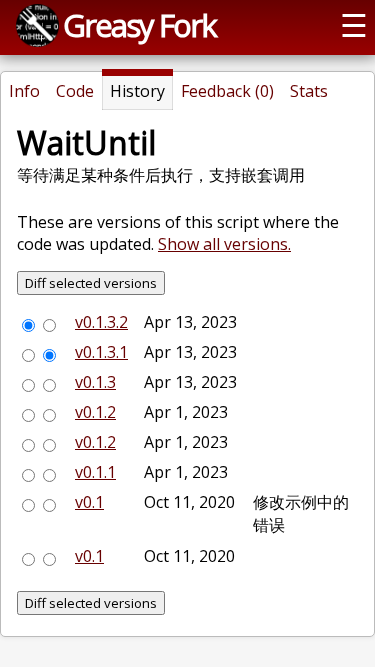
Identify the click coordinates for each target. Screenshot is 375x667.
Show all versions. (224, 244)
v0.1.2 (95, 412)
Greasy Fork (139, 25)
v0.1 (89, 502)
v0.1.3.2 (101, 322)
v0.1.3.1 (101, 352)
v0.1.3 (95, 382)
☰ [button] (354, 25)
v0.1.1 (95, 472)
